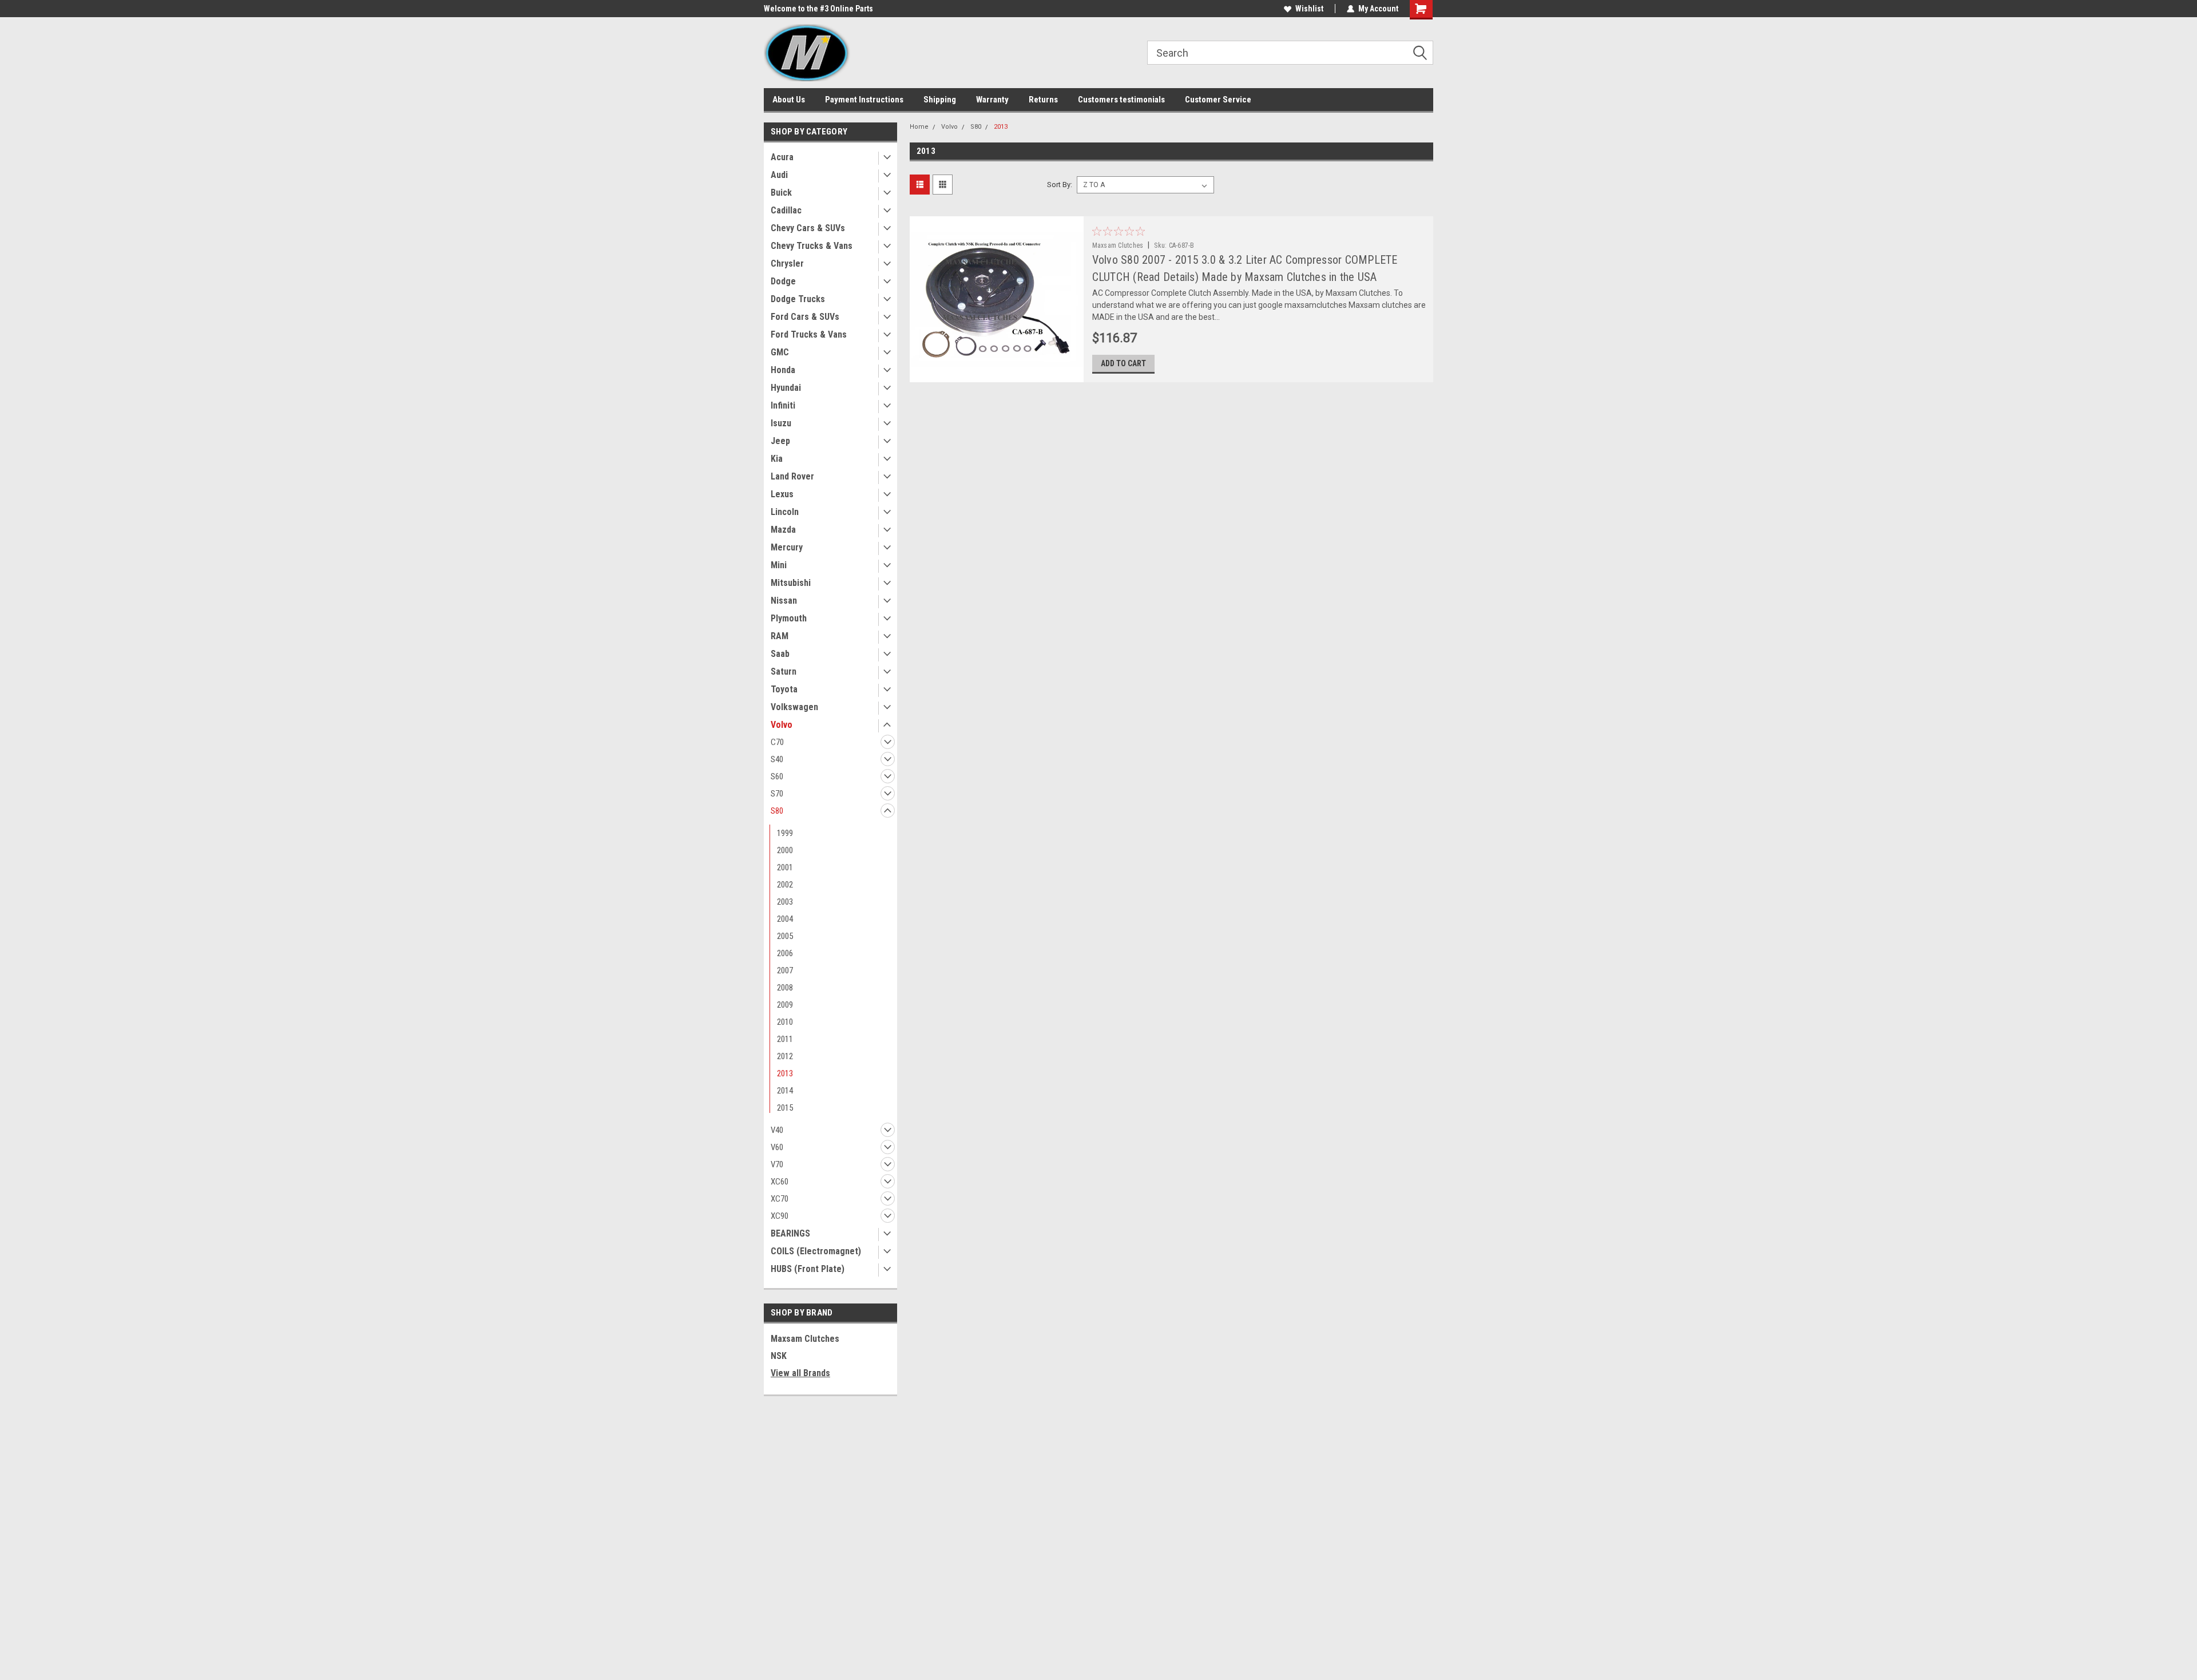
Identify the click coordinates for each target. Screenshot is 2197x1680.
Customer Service (1218, 100)
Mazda (783, 530)
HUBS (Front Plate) (808, 1269)
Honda (783, 370)
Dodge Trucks (798, 299)
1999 (785, 833)
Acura (782, 157)
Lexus (782, 494)
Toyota (784, 689)
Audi (779, 175)
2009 (785, 1005)
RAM (780, 636)
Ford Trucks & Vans (809, 334)
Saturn (784, 671)
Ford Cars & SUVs (805, 317)
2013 (785, 1073)
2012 (785, 1056)
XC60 (780, 1182)
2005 (785, 936)
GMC (780, 352)
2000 (785, 850)
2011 (785, 1039)
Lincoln (785, 512)
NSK (779, 1356)
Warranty (992, 100)
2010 (785, 1022)
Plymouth (789, 618)
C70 (777, 742)
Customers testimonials (1121, 100)
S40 (777, 759)
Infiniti (783, 405)
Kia (777, 459)
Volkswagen (794, 707)
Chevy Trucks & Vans (812, 246)
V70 (777, 1164)
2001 (785, 867)
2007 (785, 970)
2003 (785, 902)
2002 (785, 885)
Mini (779, 565)
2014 (785, 1091)
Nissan (784, 601)
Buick (781, 193)
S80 (777, 811)
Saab (780, 654)
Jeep (780, 441)
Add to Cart (1123, 363)
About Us (789, 100)
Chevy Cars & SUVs (808, 228)
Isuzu (781, 423)
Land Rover (792, 476)
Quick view (996, 374)
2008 (785, 988)
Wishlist (1309, 9)
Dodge (783, 281)
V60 (777, 1147)
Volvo (782, 725)
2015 (785, 1108)
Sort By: (1060, 185)
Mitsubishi (791, 583)
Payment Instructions (864, 100)
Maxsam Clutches (805, 1339)
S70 (777, 794)
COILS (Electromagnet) (816, 1251)
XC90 (780, 1216)
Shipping (940, 100)
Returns (1043, 100)
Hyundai (786, 388)
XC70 (780, 1199)
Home (919, 127)
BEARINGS (790, 1233)
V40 (777, 1130)
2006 (785, 953)
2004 (785, 919)
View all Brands (800, 1373)
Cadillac (786, 210)
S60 (777, 776)
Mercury (787, 547)
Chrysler (787, 264)
